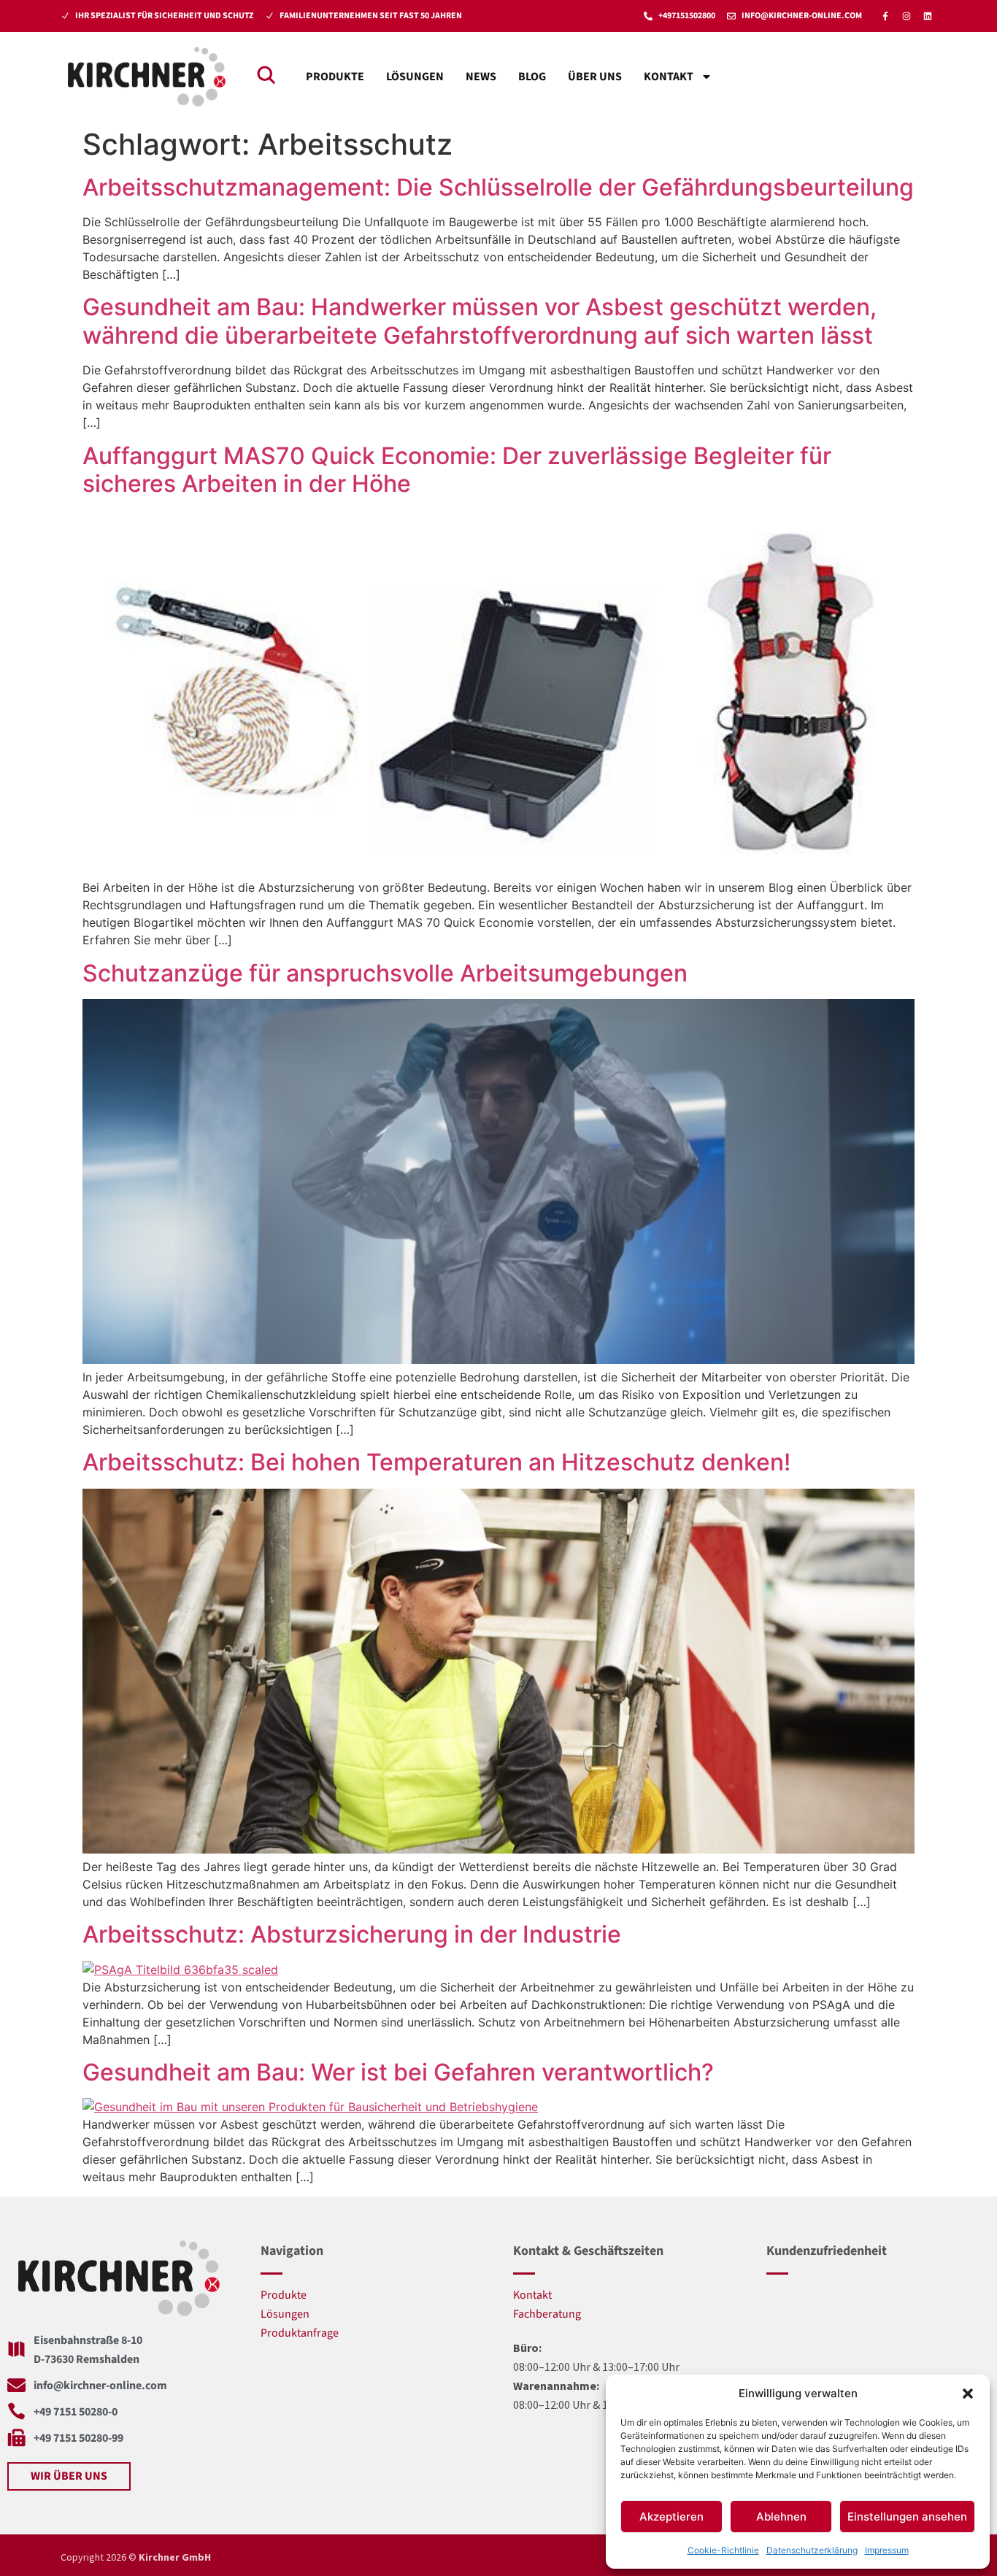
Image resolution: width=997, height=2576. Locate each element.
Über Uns (595, 77)
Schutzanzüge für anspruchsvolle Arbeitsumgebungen (385, 973)
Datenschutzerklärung (812, 2550)
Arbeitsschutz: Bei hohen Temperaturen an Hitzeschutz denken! (436, 1462)
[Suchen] (266, 74)
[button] (968, 2394)
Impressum (887, 2550)
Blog (532, 77)
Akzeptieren (671, 2517)
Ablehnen (781, 2517)
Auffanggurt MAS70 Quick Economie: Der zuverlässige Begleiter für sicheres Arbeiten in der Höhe (457, 470)
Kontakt (669, 77)
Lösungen (415, 77)
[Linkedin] (928, 16)
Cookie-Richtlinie (723, 2550)
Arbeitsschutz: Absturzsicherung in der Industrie (352, 1934)
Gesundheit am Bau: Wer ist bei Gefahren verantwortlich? (398, 2072)
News (481, 77)
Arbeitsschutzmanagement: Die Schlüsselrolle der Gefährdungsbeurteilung (498, 187)
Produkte (335, 77)
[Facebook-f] (885, 16)
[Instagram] (906, 16)
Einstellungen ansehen (907, 2517)
